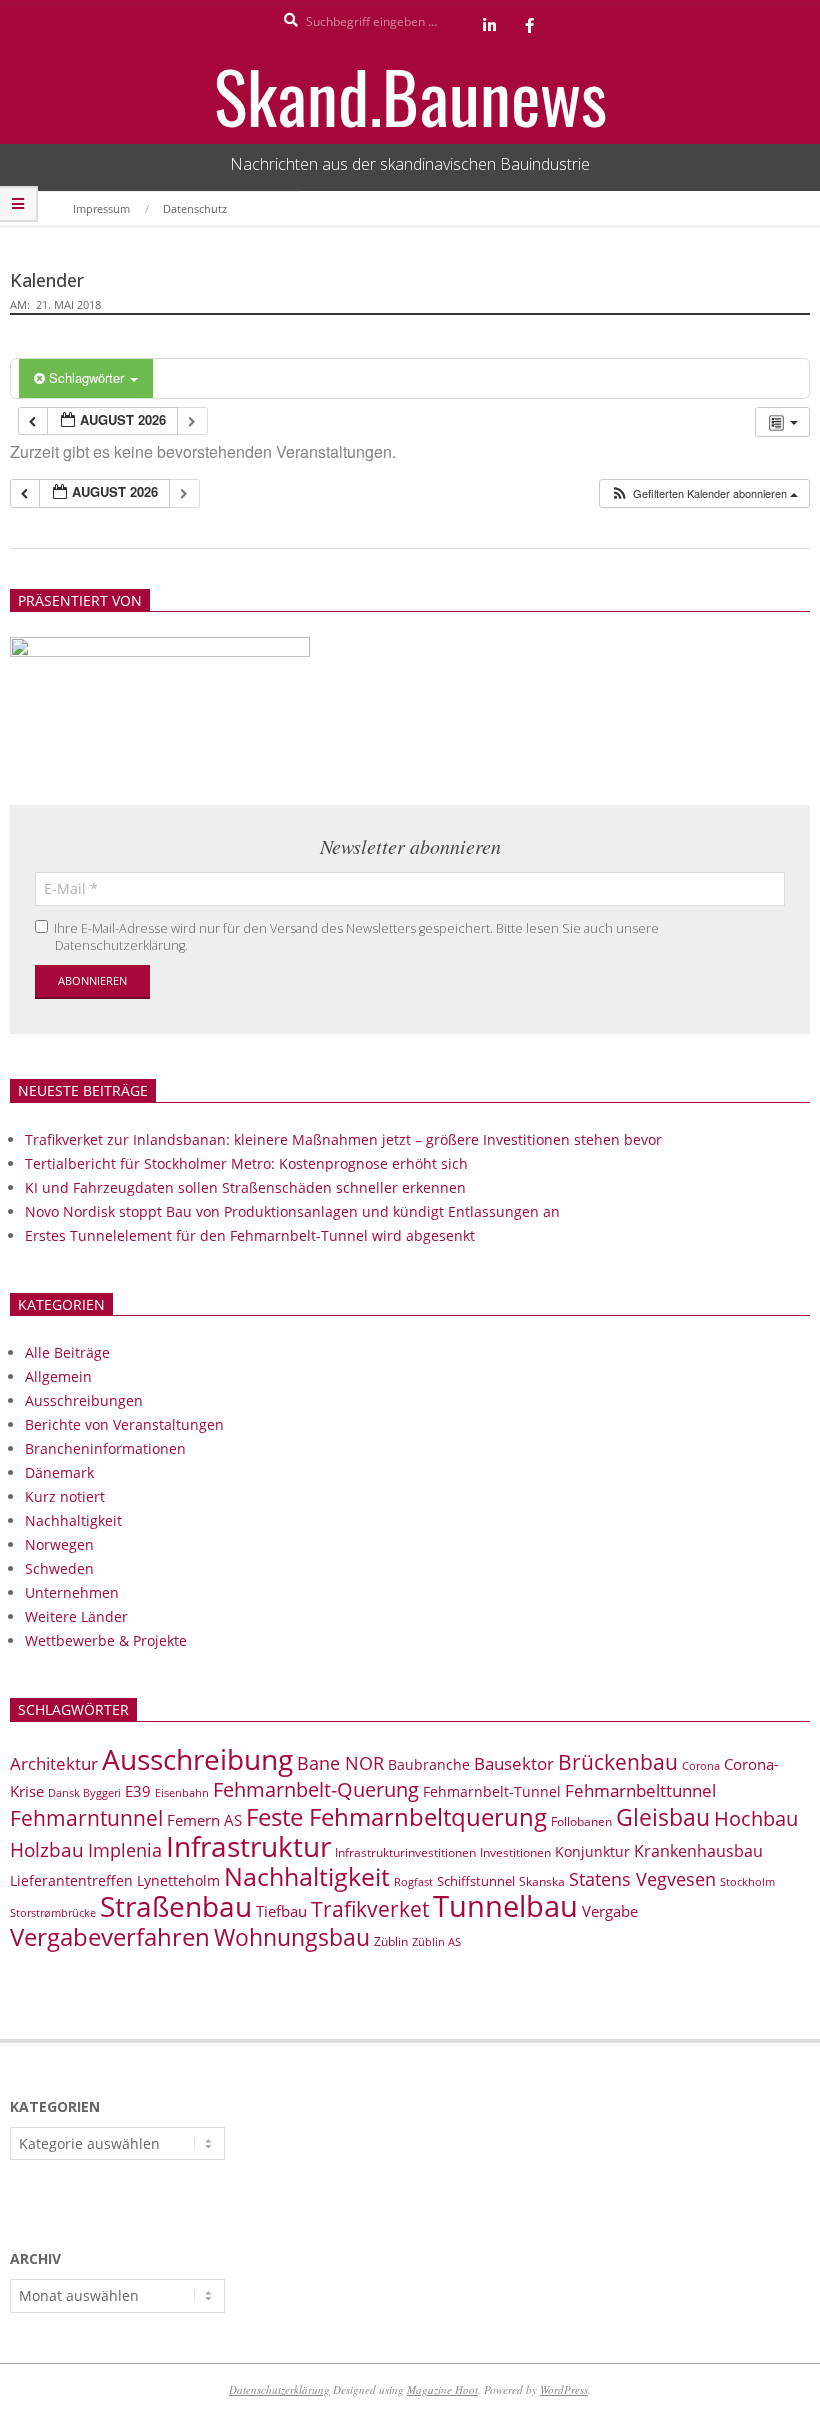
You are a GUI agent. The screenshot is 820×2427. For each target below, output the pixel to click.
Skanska (542, 1881)
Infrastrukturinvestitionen (405, 1852)
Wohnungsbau (292, 1937)
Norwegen (59, 1544)
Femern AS (204, 1820)
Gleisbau (663, 1817)
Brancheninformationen (105, 1448)
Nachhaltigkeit (73, 1520)
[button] (704, 493)
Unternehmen (72, 1592)
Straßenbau (176, 1906)
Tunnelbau (505, 1906)
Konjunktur (592, 1851)
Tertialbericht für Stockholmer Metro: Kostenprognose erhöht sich (246, 1163)
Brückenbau (618, 1762)
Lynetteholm (178, 1880)
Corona (701, 1765)
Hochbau (756, 1818)
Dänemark (59, 1472)
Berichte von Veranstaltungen (124, 1424)
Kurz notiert (65, 1496)
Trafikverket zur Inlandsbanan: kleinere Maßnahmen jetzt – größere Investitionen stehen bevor (343, 1139)
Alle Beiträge (67, 1352)
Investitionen (515, 1852)
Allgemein (58, 1376)
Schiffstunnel (476, 1881)
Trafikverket (370, 1909)
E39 (138, 1791)
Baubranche (429, 1764)
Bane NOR (340, 1763)
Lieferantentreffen (71, 1880)
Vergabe (610, 1911)
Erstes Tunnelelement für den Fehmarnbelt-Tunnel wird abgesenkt (250, 1235)
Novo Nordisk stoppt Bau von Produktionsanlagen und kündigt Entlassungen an (292, 1211)
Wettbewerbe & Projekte (106, 1640)
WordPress (564, 2389)
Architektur (54, 1763)
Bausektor (514, 1763)
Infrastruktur (248, 1846)
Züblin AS (436, 1942)
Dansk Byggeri (84, 1793)
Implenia (125, 1850)
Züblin (391, 1941)
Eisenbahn (182, 1792)
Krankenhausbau (698, 1851)
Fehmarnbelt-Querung (316, 1789)
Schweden (59, 1568)
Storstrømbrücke (53, 1912)
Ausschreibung (197, 1759)
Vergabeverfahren (110, 1936)
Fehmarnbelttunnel (640, 1790)
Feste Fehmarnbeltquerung (396, 1816)
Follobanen (581, 1821)
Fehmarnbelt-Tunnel (492, 1791)
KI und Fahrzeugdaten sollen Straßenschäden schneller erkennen (245, 1187)
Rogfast (413, 1881)
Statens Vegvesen (642, 1879)
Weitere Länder (76, 1616)
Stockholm (747, 1882)
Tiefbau (281, 1911)
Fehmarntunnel (86, 1818)
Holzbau (47, 1849)
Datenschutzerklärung (279, 2389)
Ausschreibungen (84, 1400)
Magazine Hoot (442, 2389)
